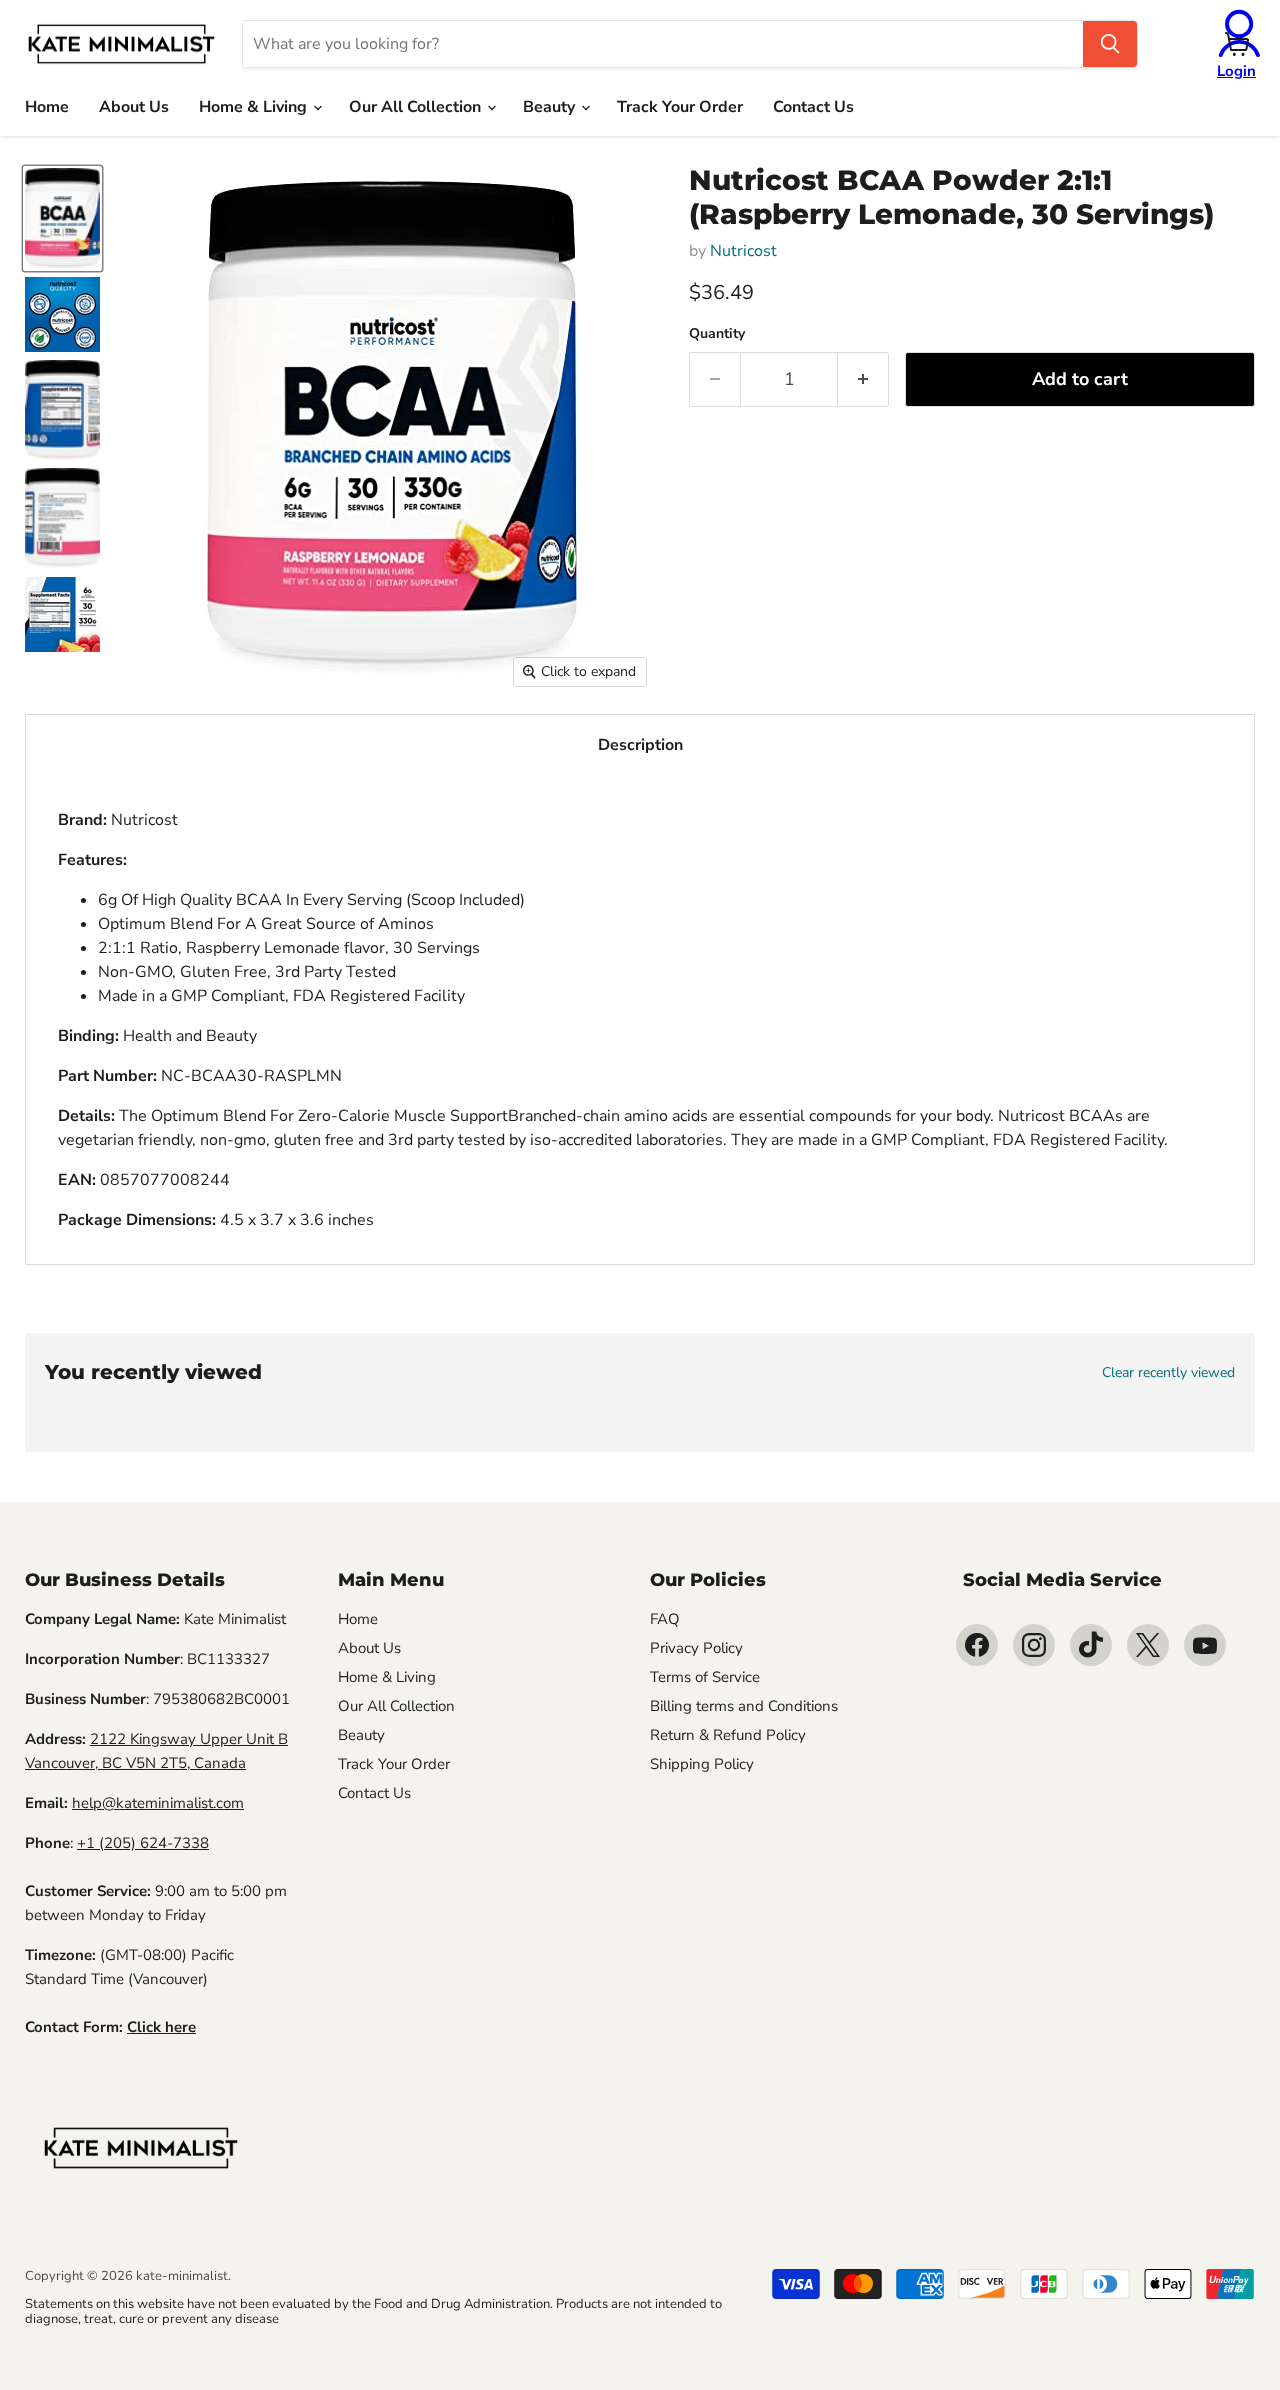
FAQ (665, 1619)
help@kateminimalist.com (158, 1803)
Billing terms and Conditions (744, 1706)
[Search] (1110, 44)
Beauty (551, 107)
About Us (134, 107)
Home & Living (255, 107)
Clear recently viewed (1168, 1373)
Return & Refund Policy (728, 1735)
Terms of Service (705, 1677)
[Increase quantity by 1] (863, 379)
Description (640, 745)
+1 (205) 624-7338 (143, 1843)
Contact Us (813, 107)
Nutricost (743, 251)
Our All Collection (417, 107)
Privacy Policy (696, 1648)
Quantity (717, 334)
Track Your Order (680, 107)
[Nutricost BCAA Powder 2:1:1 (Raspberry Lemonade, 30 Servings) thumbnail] (62, 218)
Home (47, 107)
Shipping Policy (702, 1764)
